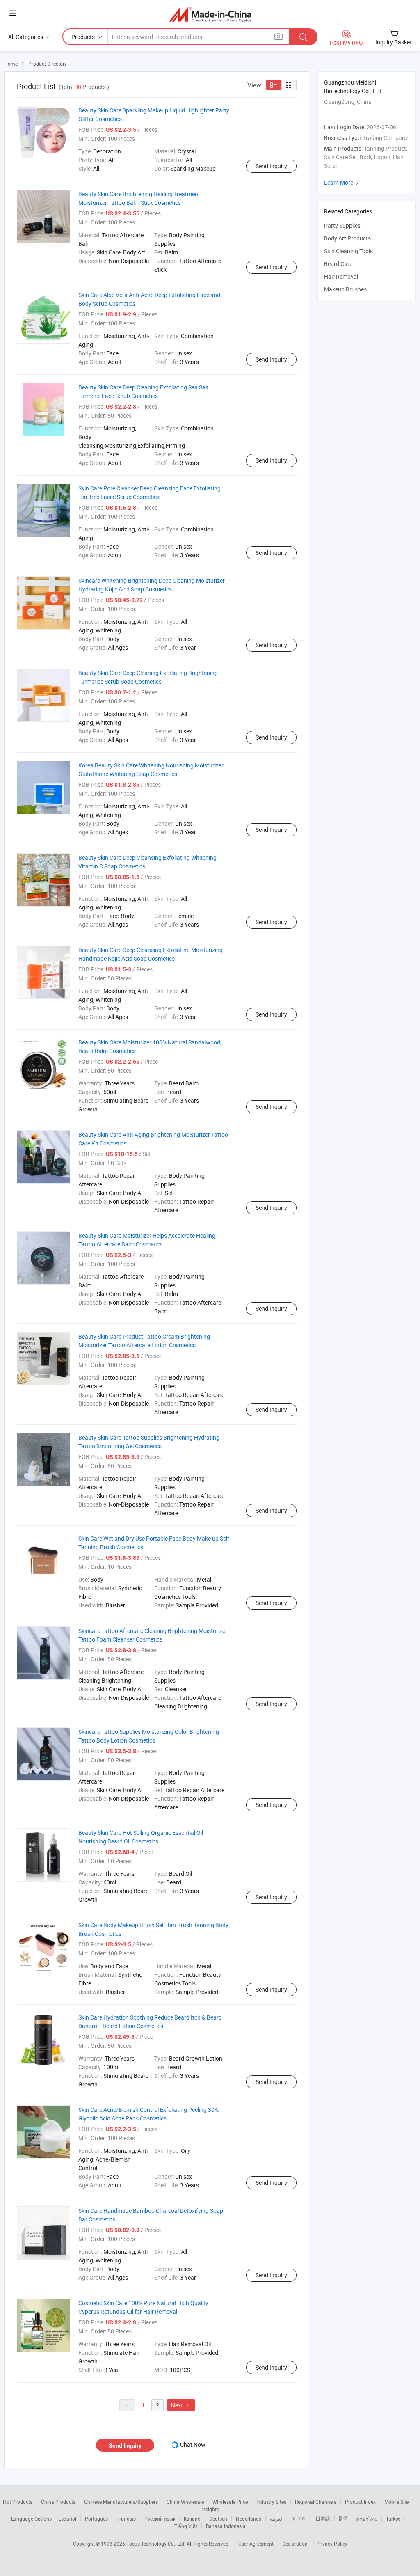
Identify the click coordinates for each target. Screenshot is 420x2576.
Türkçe (393, 2519)
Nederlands (249, 2519)
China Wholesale (185, 2502)
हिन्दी (343, 2519)
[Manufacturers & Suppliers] (210, 14)
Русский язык (160, 2519)
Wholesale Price (230, 2502)
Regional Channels (316, 2502)
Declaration (295, 2544)
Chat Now (193, 2444)
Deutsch (218, 2519)
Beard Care (338, 264)
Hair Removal (341, 276)
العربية (277, 2519)
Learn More (342, 182)
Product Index (360, 2502)
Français (126, 2519)
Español (67, 2519)
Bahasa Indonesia (226, 2526)
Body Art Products (347, 238)
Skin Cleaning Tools (348, 251)
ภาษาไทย (367, 2519)
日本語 (323, 2519)
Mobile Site (396, 2502)
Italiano (192, 2519)
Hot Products (18, 2502)
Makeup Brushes (345, 289)
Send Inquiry (271, 166)
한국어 (299, 2519)
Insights (210, 2509)
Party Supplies (342, 226)
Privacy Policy (332, 2544)
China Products (58, 2502)
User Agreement (256, 2544)
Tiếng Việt (186, 2526)
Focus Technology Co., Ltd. (156, 2544)
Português (96, 2519)
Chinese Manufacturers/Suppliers (121, 2502)
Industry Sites (271, 2502)
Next (181, 2405)
